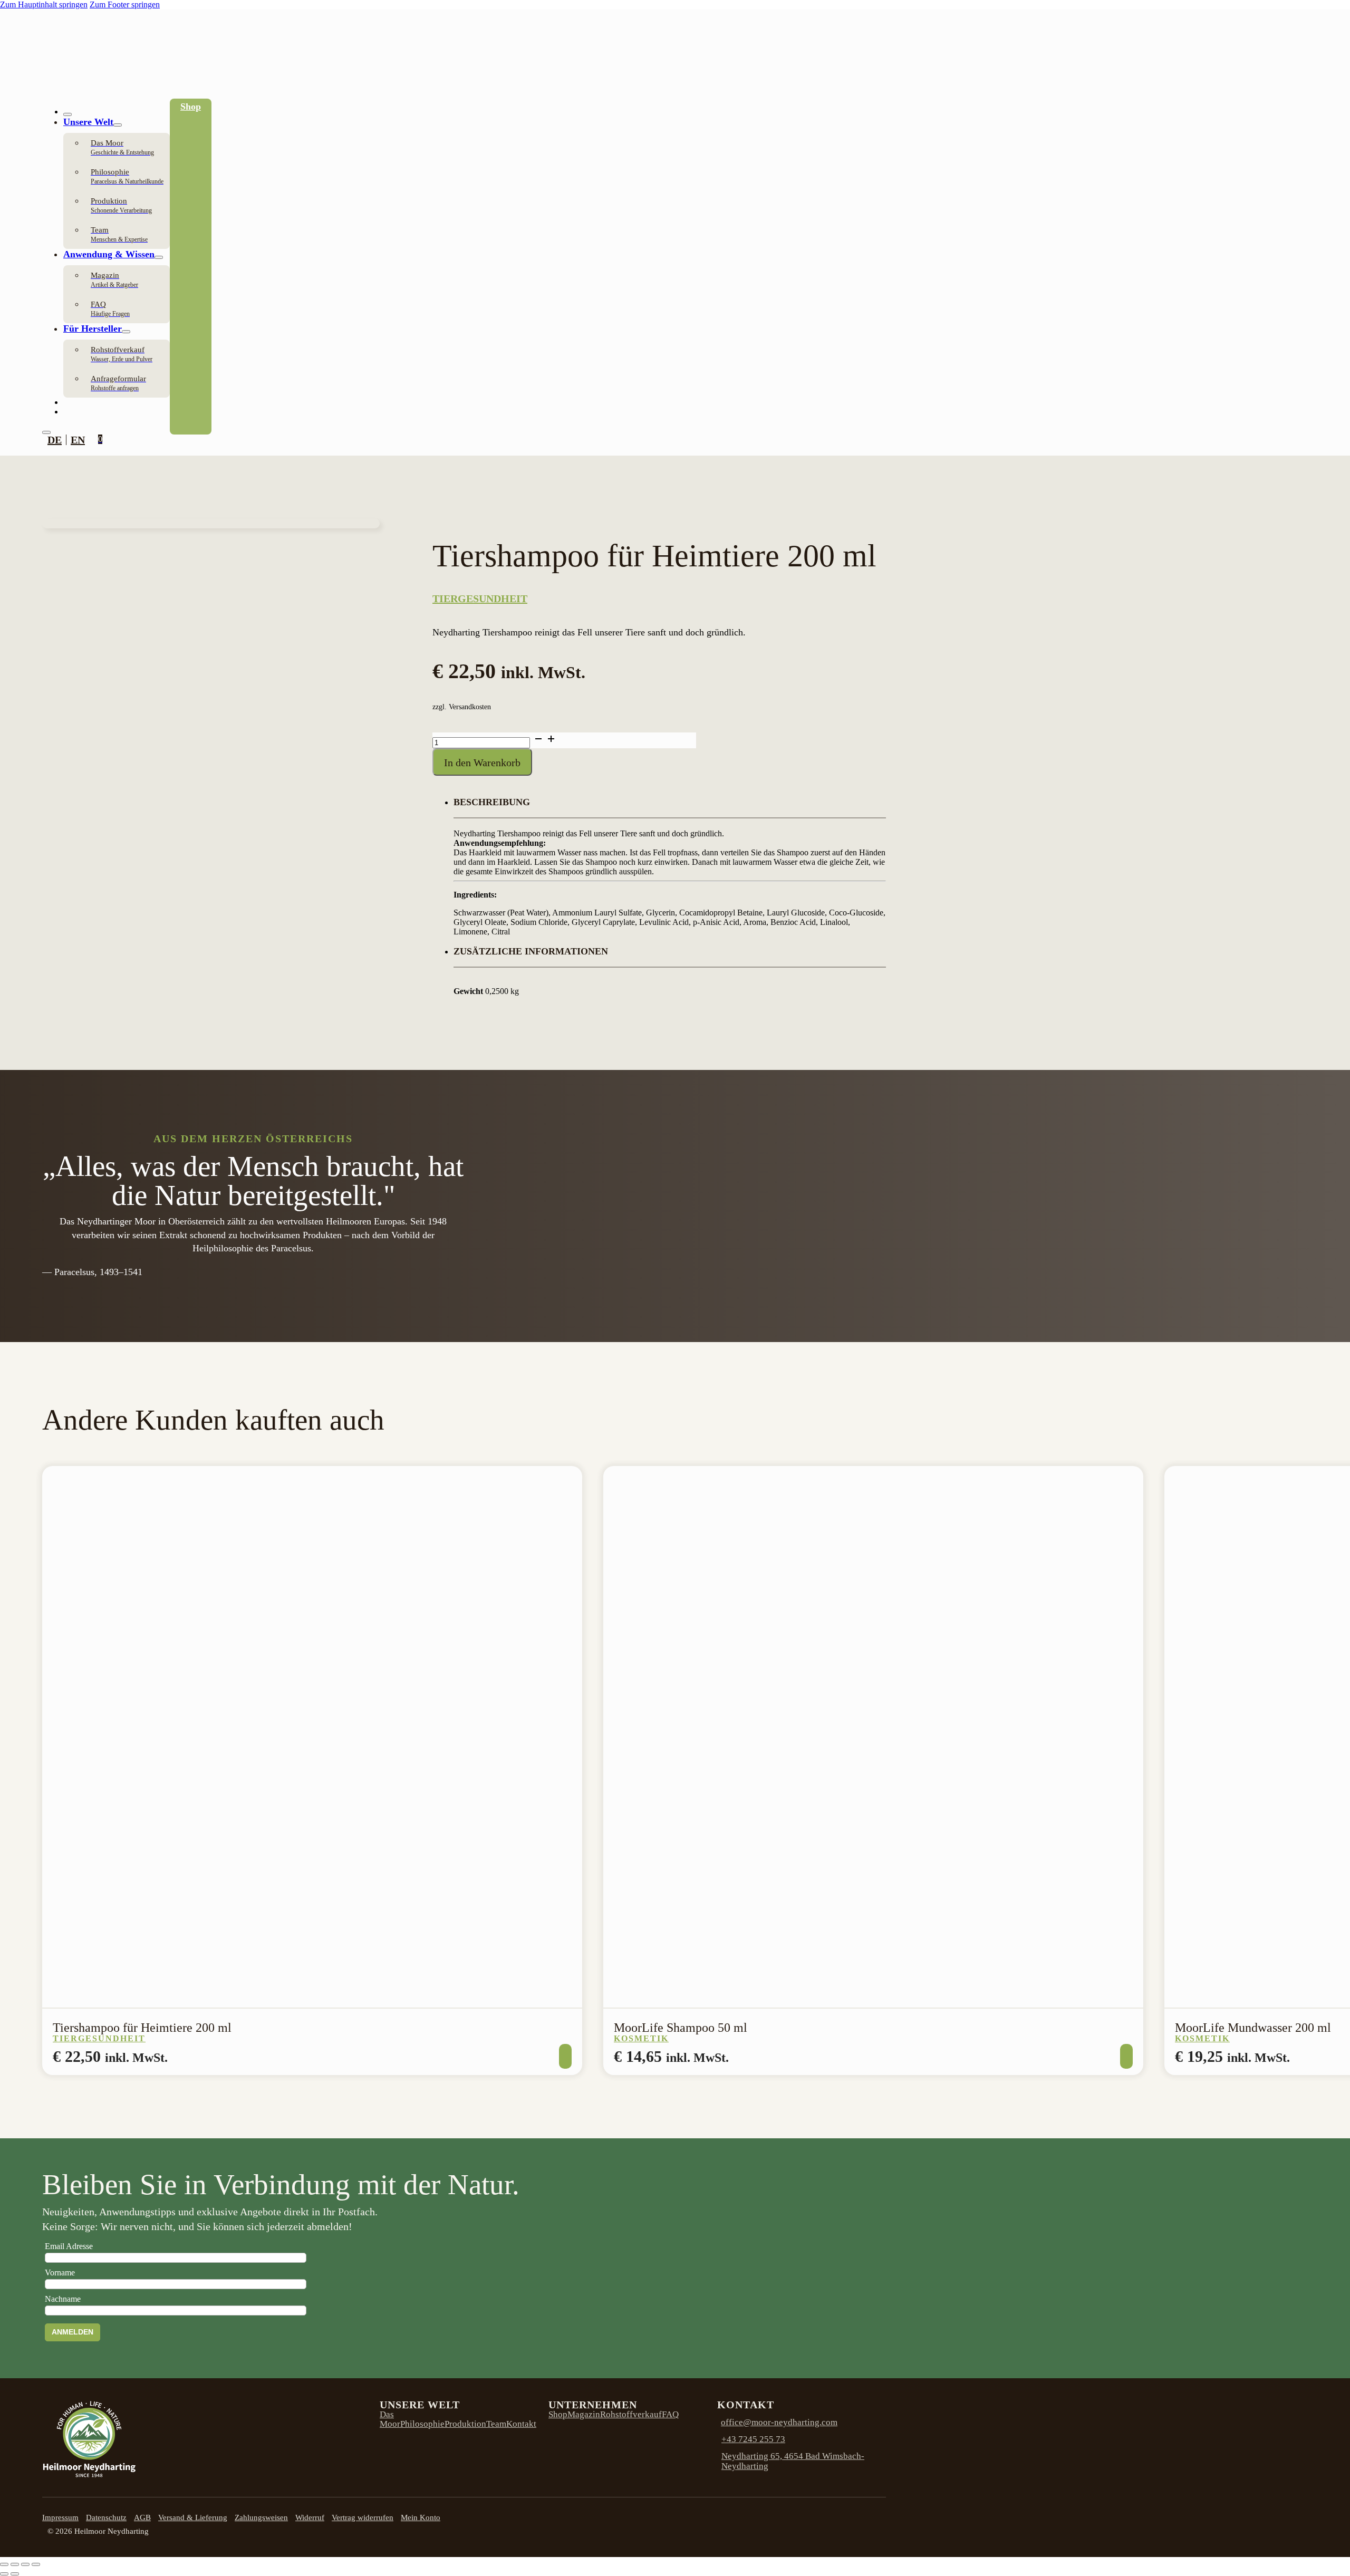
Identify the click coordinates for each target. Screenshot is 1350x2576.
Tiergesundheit (480, 599)
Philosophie (422, 2424)
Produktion (465, 2424)
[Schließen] (67, 114)
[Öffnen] (46, 432)
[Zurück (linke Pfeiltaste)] (4, 2574)
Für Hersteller (93, 329)
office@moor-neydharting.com (779, 2422)
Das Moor (390, 2419)
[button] (670, 808)
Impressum (60, 2517)
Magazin (584, 2414)
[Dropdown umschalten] (118, 125)
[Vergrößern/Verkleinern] (4, 2564)
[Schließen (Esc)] (36, 2564)
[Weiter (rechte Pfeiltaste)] (15, 2574)
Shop (191, 107)
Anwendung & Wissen (109, 254)
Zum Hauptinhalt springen (44, 4)
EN (78, 440)
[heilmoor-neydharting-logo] (80, 94)
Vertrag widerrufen (363, 2517)
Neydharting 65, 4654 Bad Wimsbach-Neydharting (793, 2461)
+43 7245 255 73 (753, 2439)
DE (55, 440)
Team (496, 2424)
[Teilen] (25, 2564)
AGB (142, 2517)
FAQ (670, 2414)
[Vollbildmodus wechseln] (15, 2564)
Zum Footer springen (125, 4)
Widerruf (310, 2517)
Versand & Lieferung (193, 2517)
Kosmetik (641, 2038)
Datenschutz (106, 2517)
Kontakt (521, 2424)
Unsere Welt (88, 122)
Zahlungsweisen (261, 2517)
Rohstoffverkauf (631, 2414)
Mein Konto (421, 2517)
